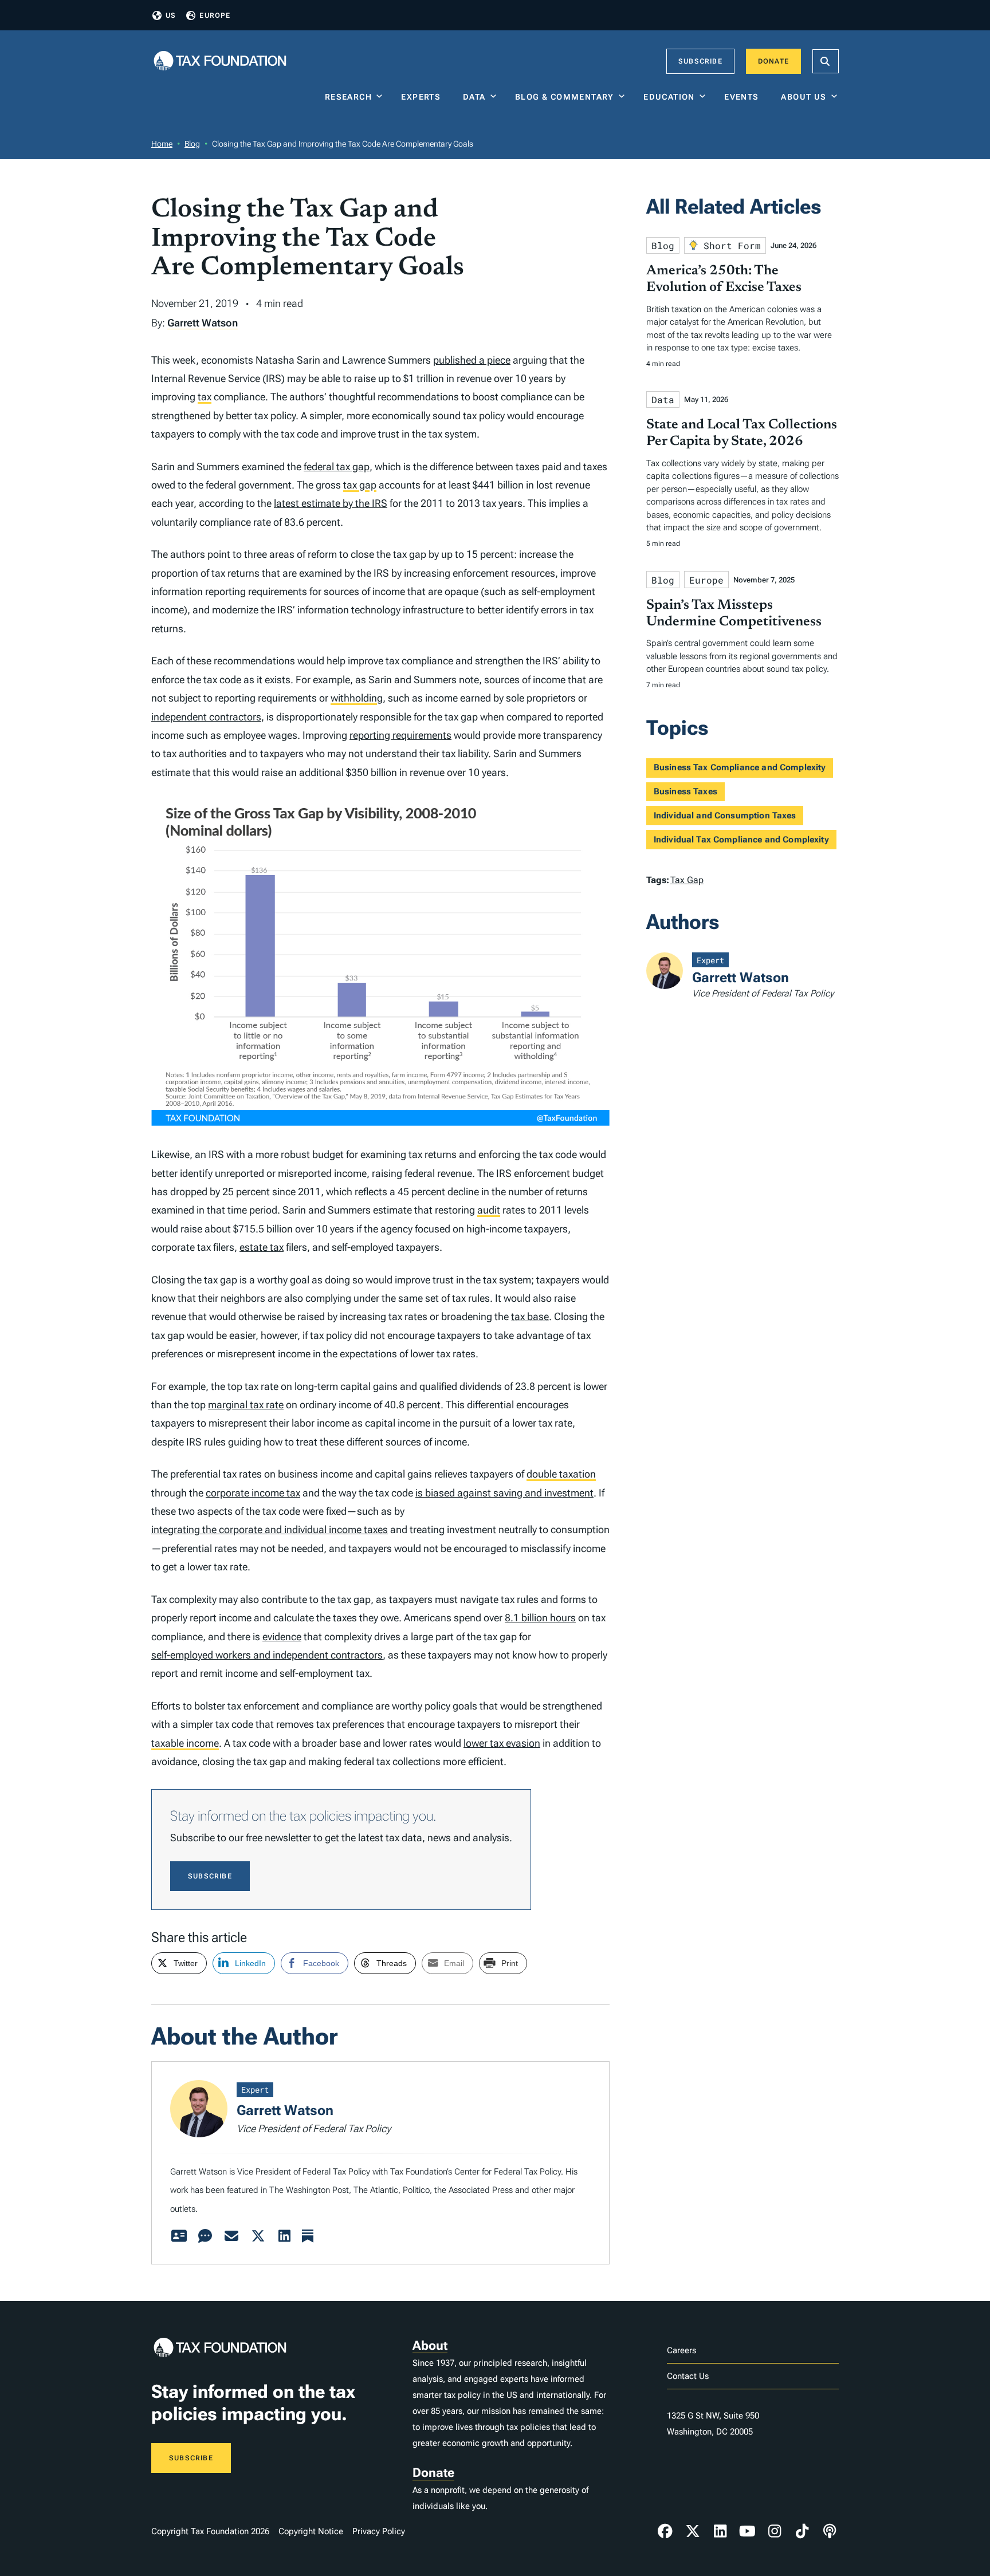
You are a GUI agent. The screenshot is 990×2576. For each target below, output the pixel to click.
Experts (423, 97)
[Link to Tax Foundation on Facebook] (665, 2531)
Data (474, 97)
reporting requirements (400, 735)
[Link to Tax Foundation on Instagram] (775, 2531)
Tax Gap (687, 880)
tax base (530, 1316)
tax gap (360, 485)
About (430, 2345)
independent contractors (206, 717)
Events (744, 97)
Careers (681, 2350)
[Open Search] (826, 61)
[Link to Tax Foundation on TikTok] (802, 2531)
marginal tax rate (246, 1405)
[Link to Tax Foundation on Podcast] (830, 2531)
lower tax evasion (502, 1743)
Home (162, 144)
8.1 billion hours (540, 1618)
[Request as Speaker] (205, 2236)
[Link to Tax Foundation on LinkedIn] (720, 2531)
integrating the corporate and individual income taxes (270, 1529)
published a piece (472, 360)
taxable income (185, 1743)
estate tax (262, 1247)
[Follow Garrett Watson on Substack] (308, 2236)
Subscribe (700, 61)
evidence (282, 1636)
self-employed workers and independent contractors (267, 1655)
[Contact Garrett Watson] (231, 2236)
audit (489, 1210)
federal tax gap (337, 466)
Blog (192, 144)
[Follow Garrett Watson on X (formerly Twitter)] (258, 2236)
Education (669, 97)
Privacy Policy (379, 2531)
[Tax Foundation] (220, 62)
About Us (804, 97)
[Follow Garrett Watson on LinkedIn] (284, 2236)
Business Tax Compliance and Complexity (740, 767)
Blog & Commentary (565, 97)
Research (348, 97)
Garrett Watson (203, 323)
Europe (215, 15)
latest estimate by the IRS (331, 503)
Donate (773, 61)
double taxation (561, 1474)
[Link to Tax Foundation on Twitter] (693, 2531)
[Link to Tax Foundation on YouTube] (748, 2531)
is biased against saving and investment (504, 1493)
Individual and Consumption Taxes (725, 816)
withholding (357, 698)
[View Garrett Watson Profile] (179, 2236)
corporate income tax (253, 1493)
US (171, 15)
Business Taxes (685, 791)
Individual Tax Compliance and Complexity (741, 840)
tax (205, 397)
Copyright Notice (311, 2531)
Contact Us (688, 2376)
